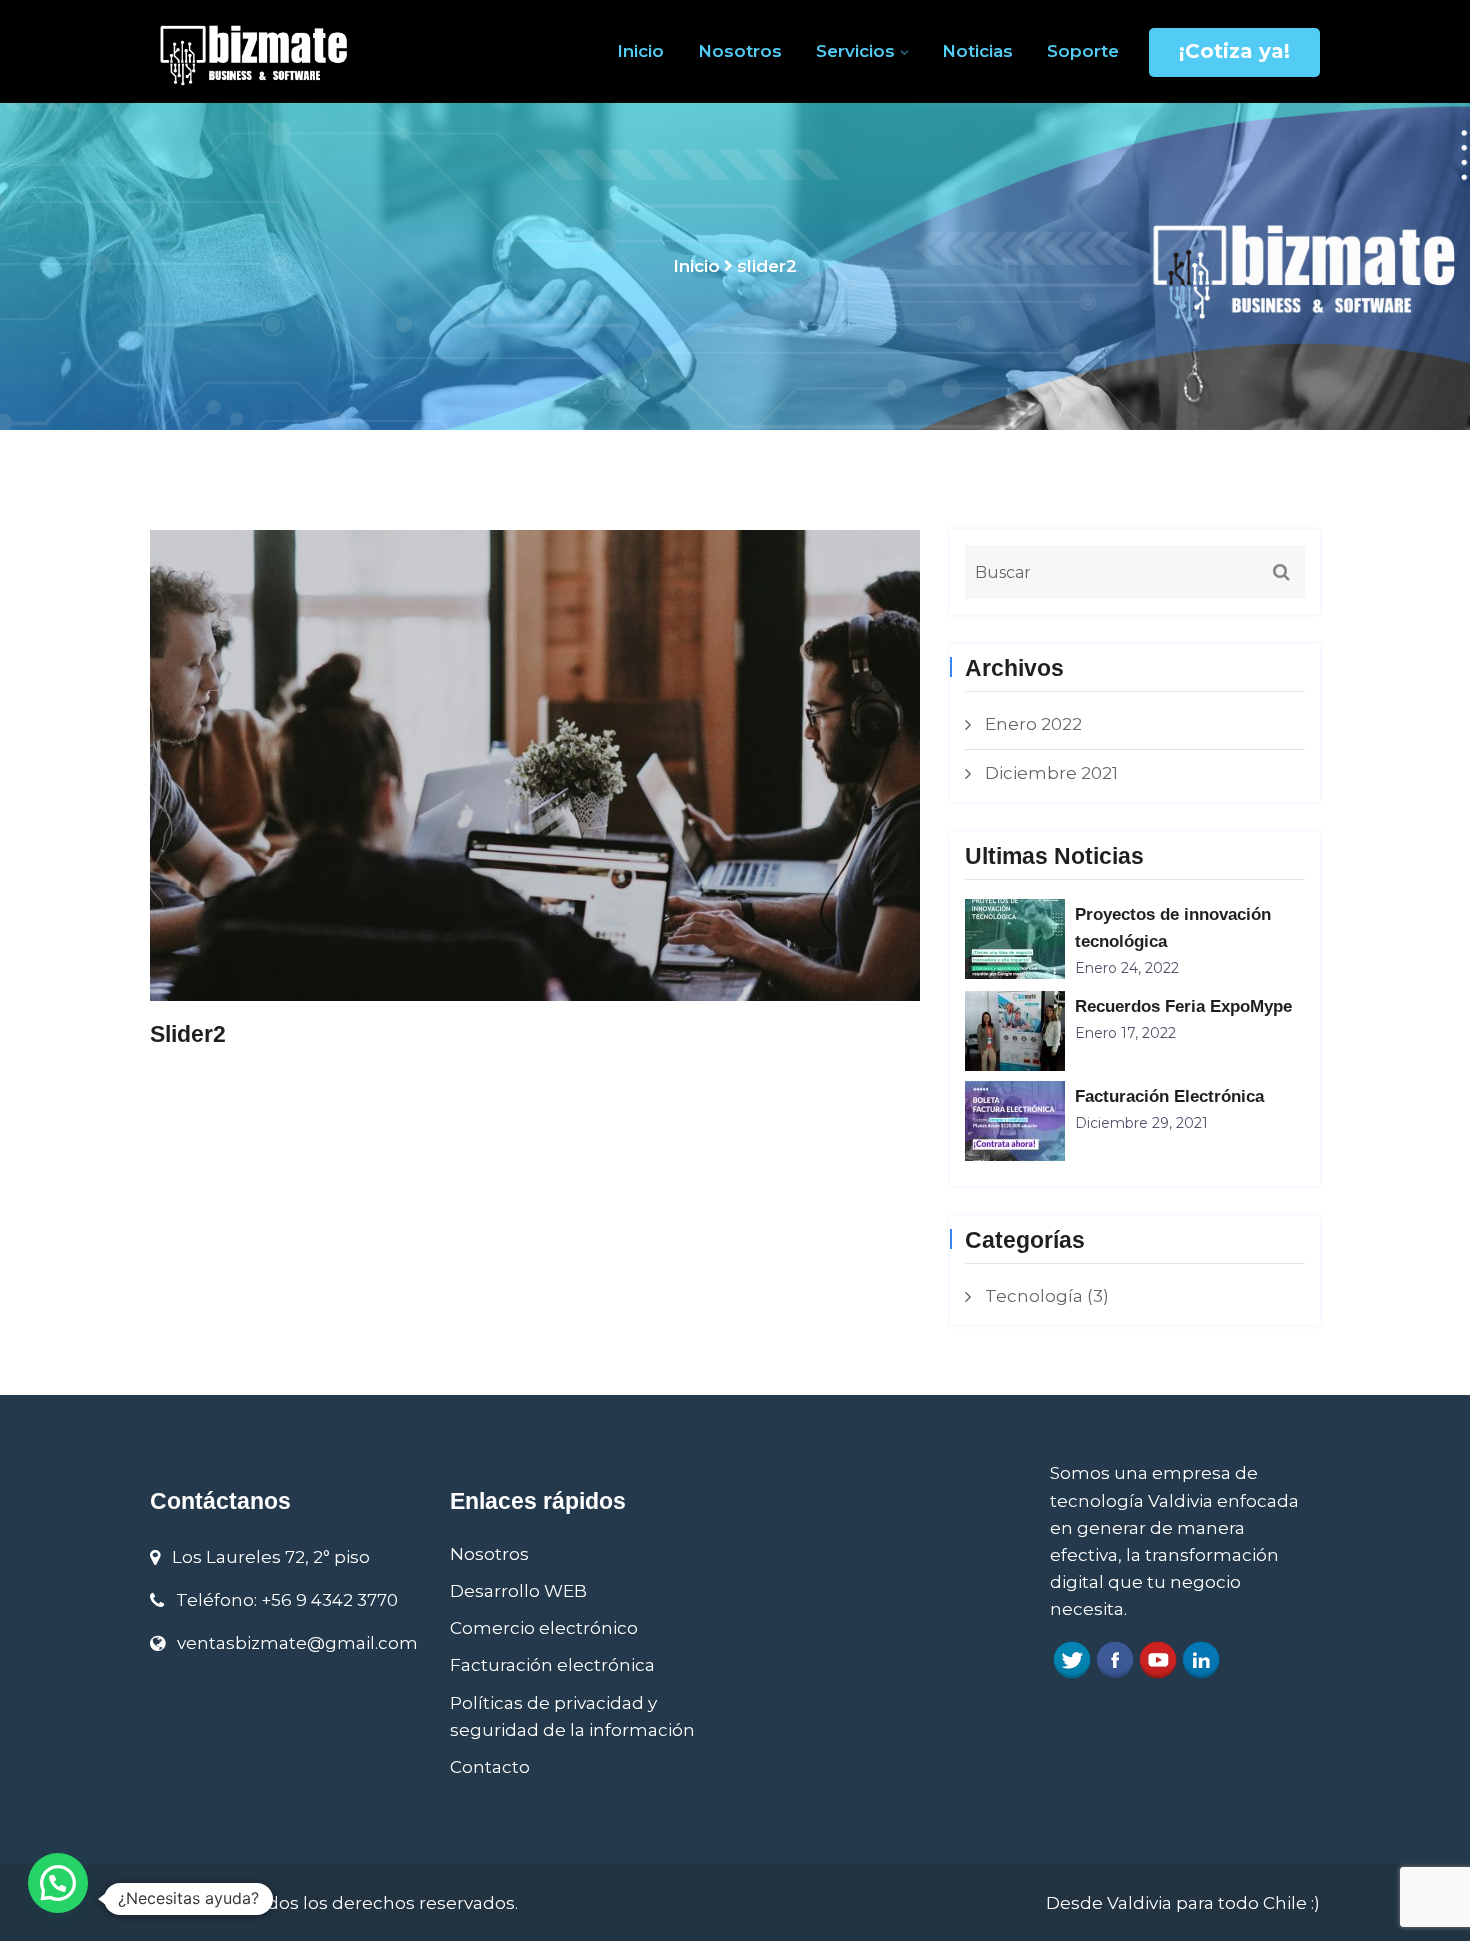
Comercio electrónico (544, 1628)
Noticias (977, 51)
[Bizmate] (285, 52)
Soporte (1083, 51)
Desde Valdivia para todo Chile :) (1183, 1903)
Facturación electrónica (552, 1665)
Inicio (640, 51)
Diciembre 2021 (1051, 773)
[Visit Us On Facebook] (1114, 1659)
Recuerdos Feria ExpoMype (1183, 1006)
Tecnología (1034, 1296)
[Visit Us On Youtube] (1157, 1659)
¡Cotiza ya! (1234, 51)
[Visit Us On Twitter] (1071, 1659)
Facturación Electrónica (1169, 1096)
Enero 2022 (1033, 724)
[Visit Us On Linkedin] (1200, 1659)
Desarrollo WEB (518, 1591)
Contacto (490, 1767)
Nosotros (740, 51)
